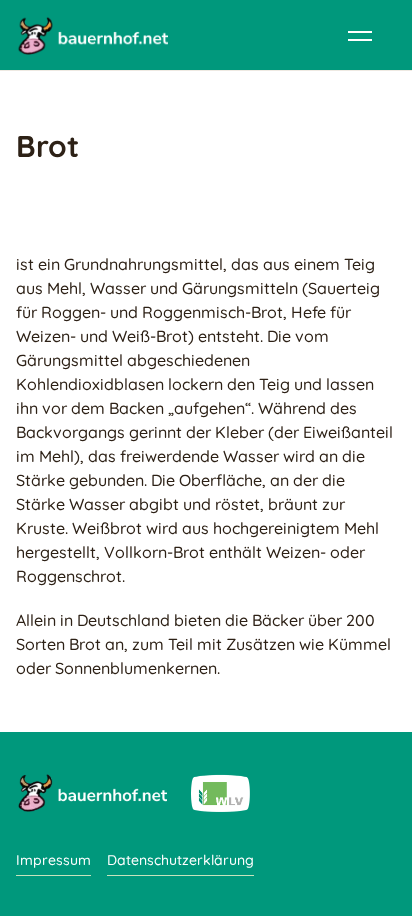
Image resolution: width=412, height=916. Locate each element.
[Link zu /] (91, 792)
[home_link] (92, 35)
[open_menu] (360, 35)
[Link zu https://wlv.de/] (220, 792)
